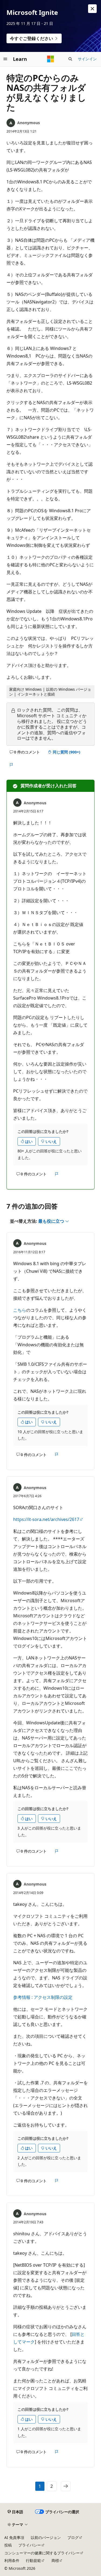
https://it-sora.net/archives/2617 (46, 1519)
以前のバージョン (46, 2537)
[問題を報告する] (11, 765)
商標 (55, 2560)
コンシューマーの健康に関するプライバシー (42, 2553)
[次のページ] (66, 2486)
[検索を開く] (70, 59)
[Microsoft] (51, 59)
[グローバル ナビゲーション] (5, 59)
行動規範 (33, 2560)
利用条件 (12, 2560)
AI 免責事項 (14, 2537)
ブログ (73, 2537)
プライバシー (30, 2545)
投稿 (8, 2545)
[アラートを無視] (92, 9)
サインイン (87, 59)
